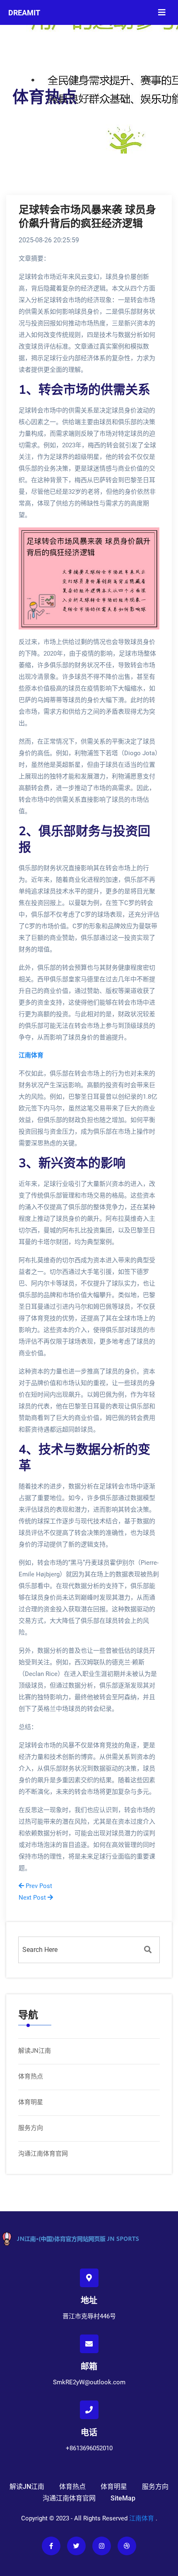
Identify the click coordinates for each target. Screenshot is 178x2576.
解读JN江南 (35, 2051)
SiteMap (123, 2498)
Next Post (33, 1898)
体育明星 (31, 2102)
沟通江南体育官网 (43, 2154)
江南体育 (142, 2518)
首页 (20, 118)
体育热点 (31, 2076)
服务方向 (31, 2128)
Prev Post (38, 1886)
